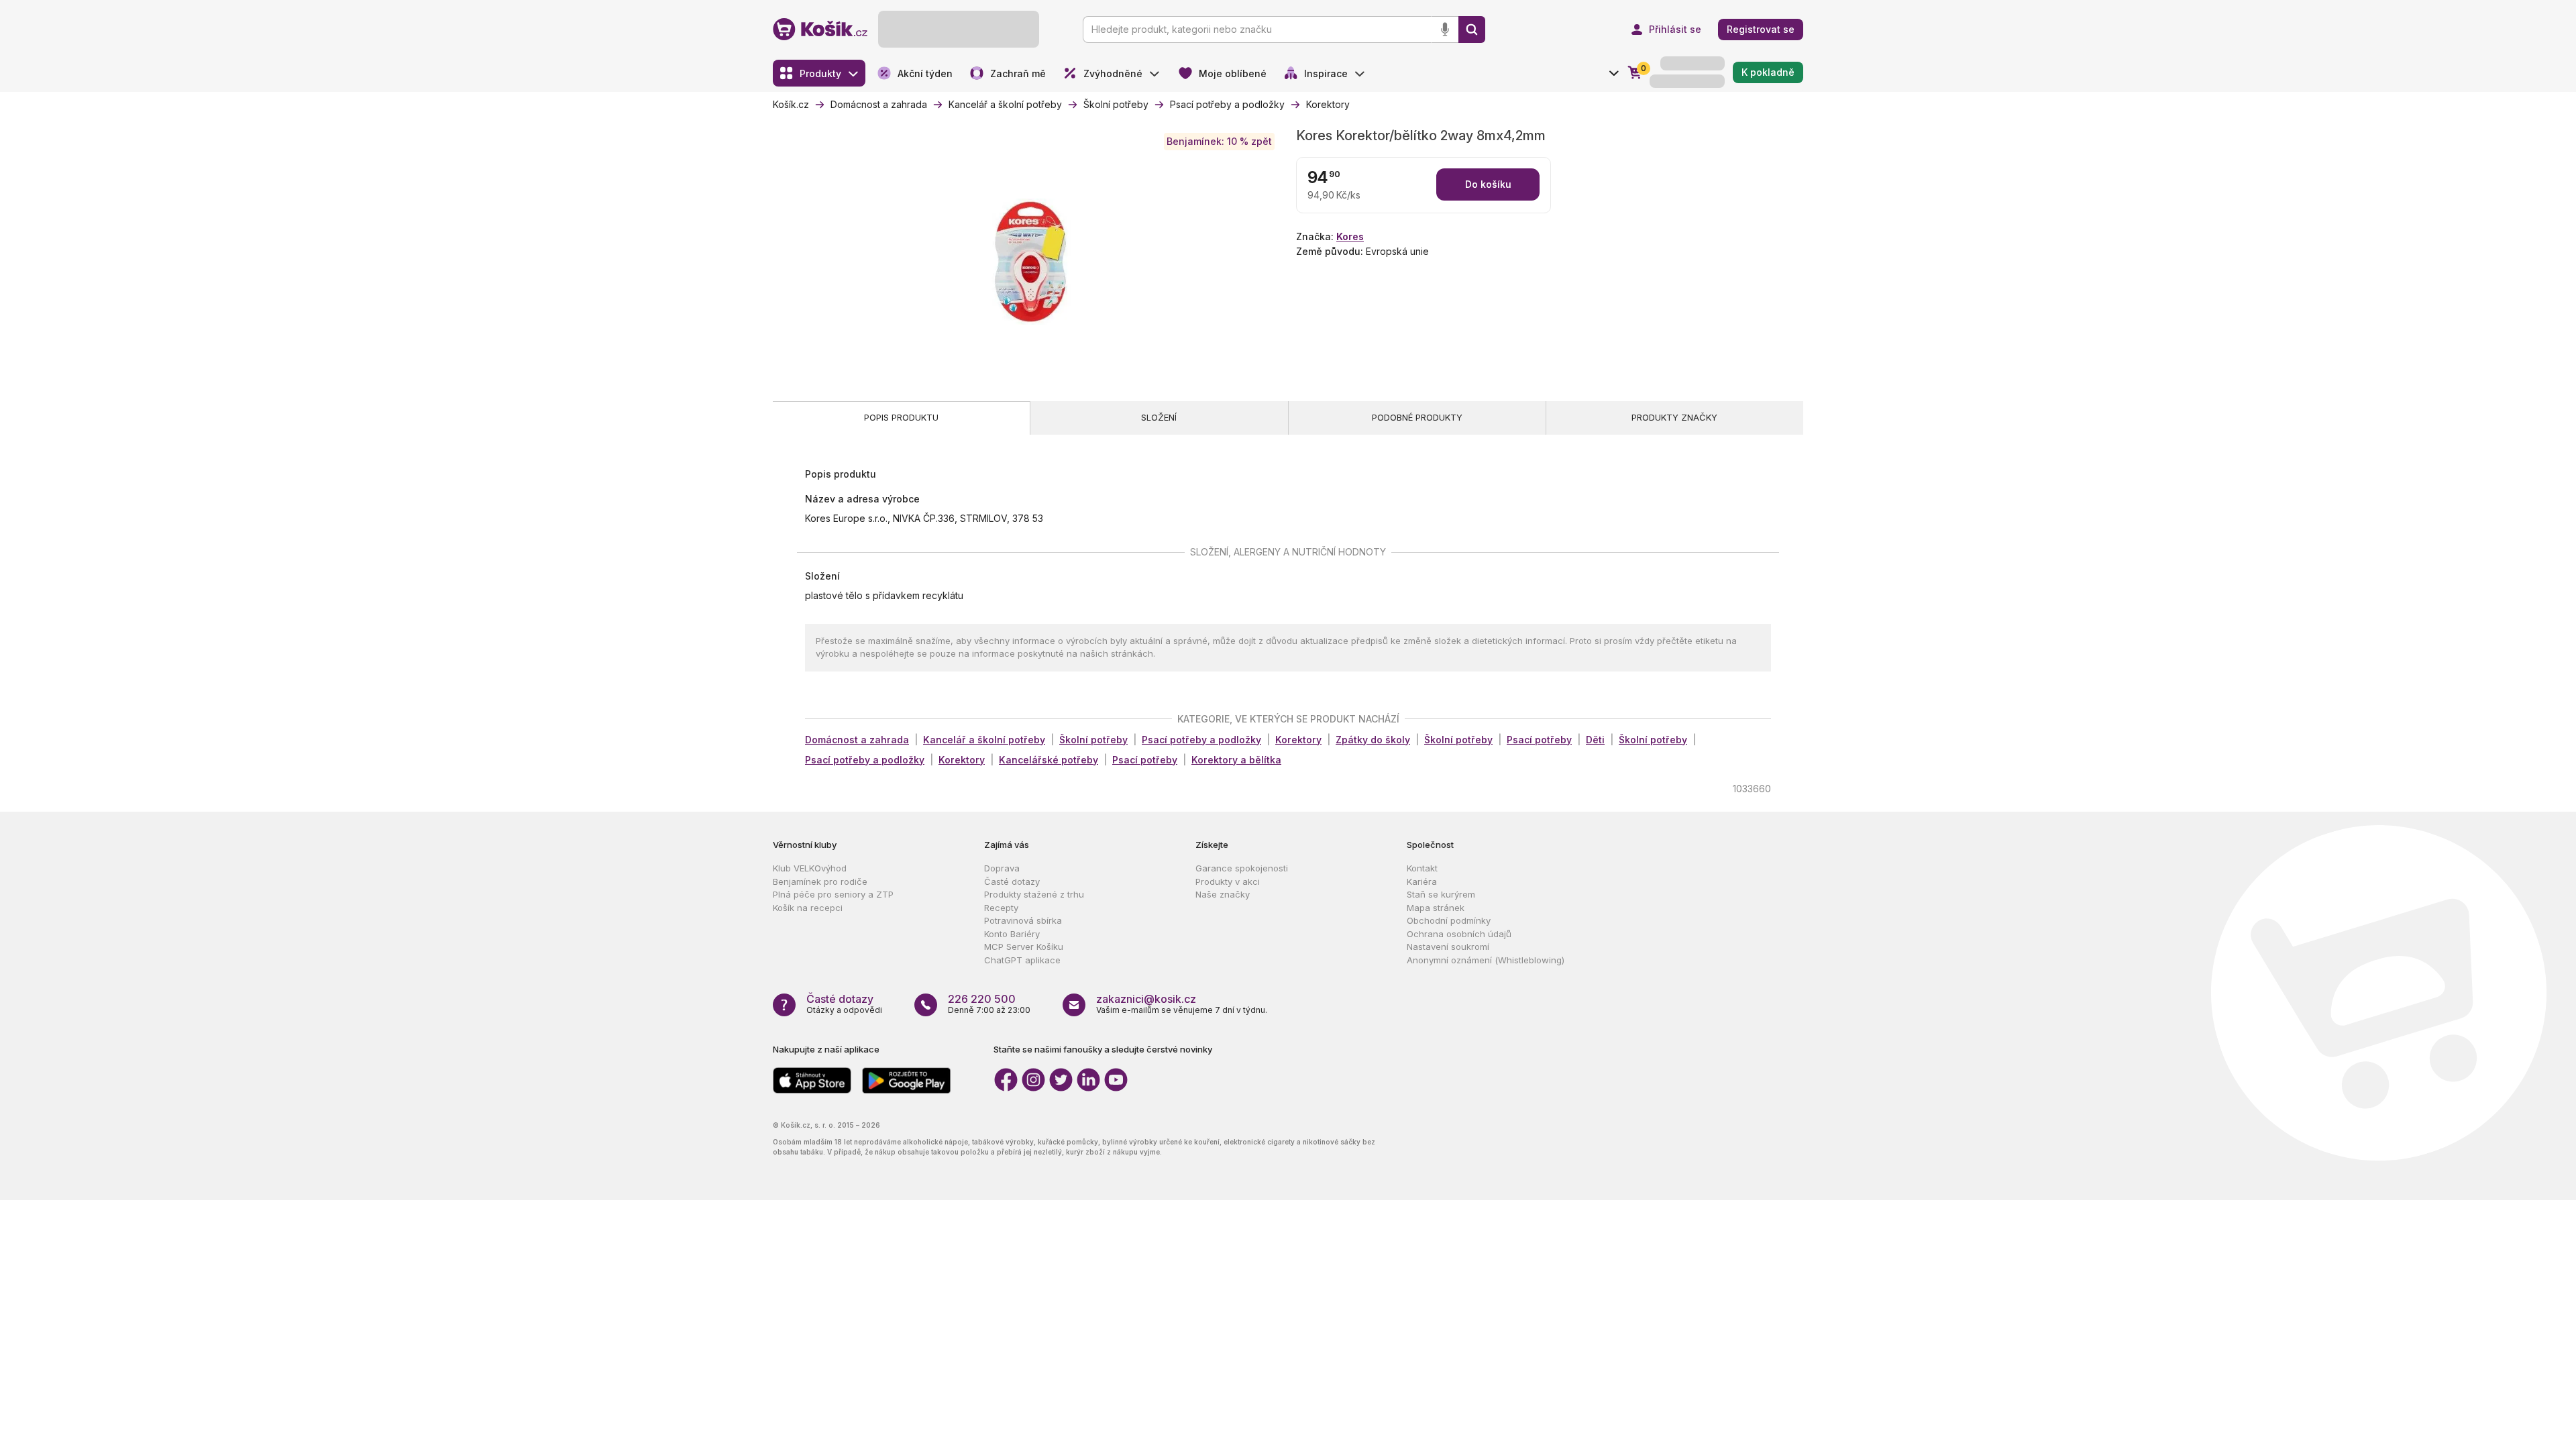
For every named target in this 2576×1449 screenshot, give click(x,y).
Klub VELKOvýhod (810, 868)
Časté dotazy (1012, 881)
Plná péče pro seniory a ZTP (833, 894)
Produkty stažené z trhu (1034, 894)
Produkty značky (1674, 417)
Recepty (1001, 908)
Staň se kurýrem (1441, 894)
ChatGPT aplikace (1022, 960)
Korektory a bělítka (1236, 760)
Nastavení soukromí (1448, 947)
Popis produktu (901, 417)
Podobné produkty (1417, 417)
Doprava (1002, 868)
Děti (1595, 740)
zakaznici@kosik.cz (1146, 999)
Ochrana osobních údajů (1459, 934)
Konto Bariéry (1012, 934)
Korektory (1298, 740)
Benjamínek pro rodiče (820, 881)
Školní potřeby (1093, 740)
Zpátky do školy (1373, 740)
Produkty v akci (1228, 881)
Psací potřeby (1539, 740)
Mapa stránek (1436, 908)
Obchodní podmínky (1449, 920)
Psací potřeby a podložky (1201, 740)
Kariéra (1422, 881)
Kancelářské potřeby (1049, 760)
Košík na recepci (808, 908)
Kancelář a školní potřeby (984, 740)
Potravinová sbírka (1023, 920)
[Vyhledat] (1472, 30)
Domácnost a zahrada (857, 740)
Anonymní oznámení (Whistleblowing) (1486, 960)
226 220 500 (982, 999)
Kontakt (1422, 868)
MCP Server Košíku (1024, 947)
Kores (1350, 236)
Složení (1159, 417)
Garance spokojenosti (1242, 868)
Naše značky (1223, 894)
